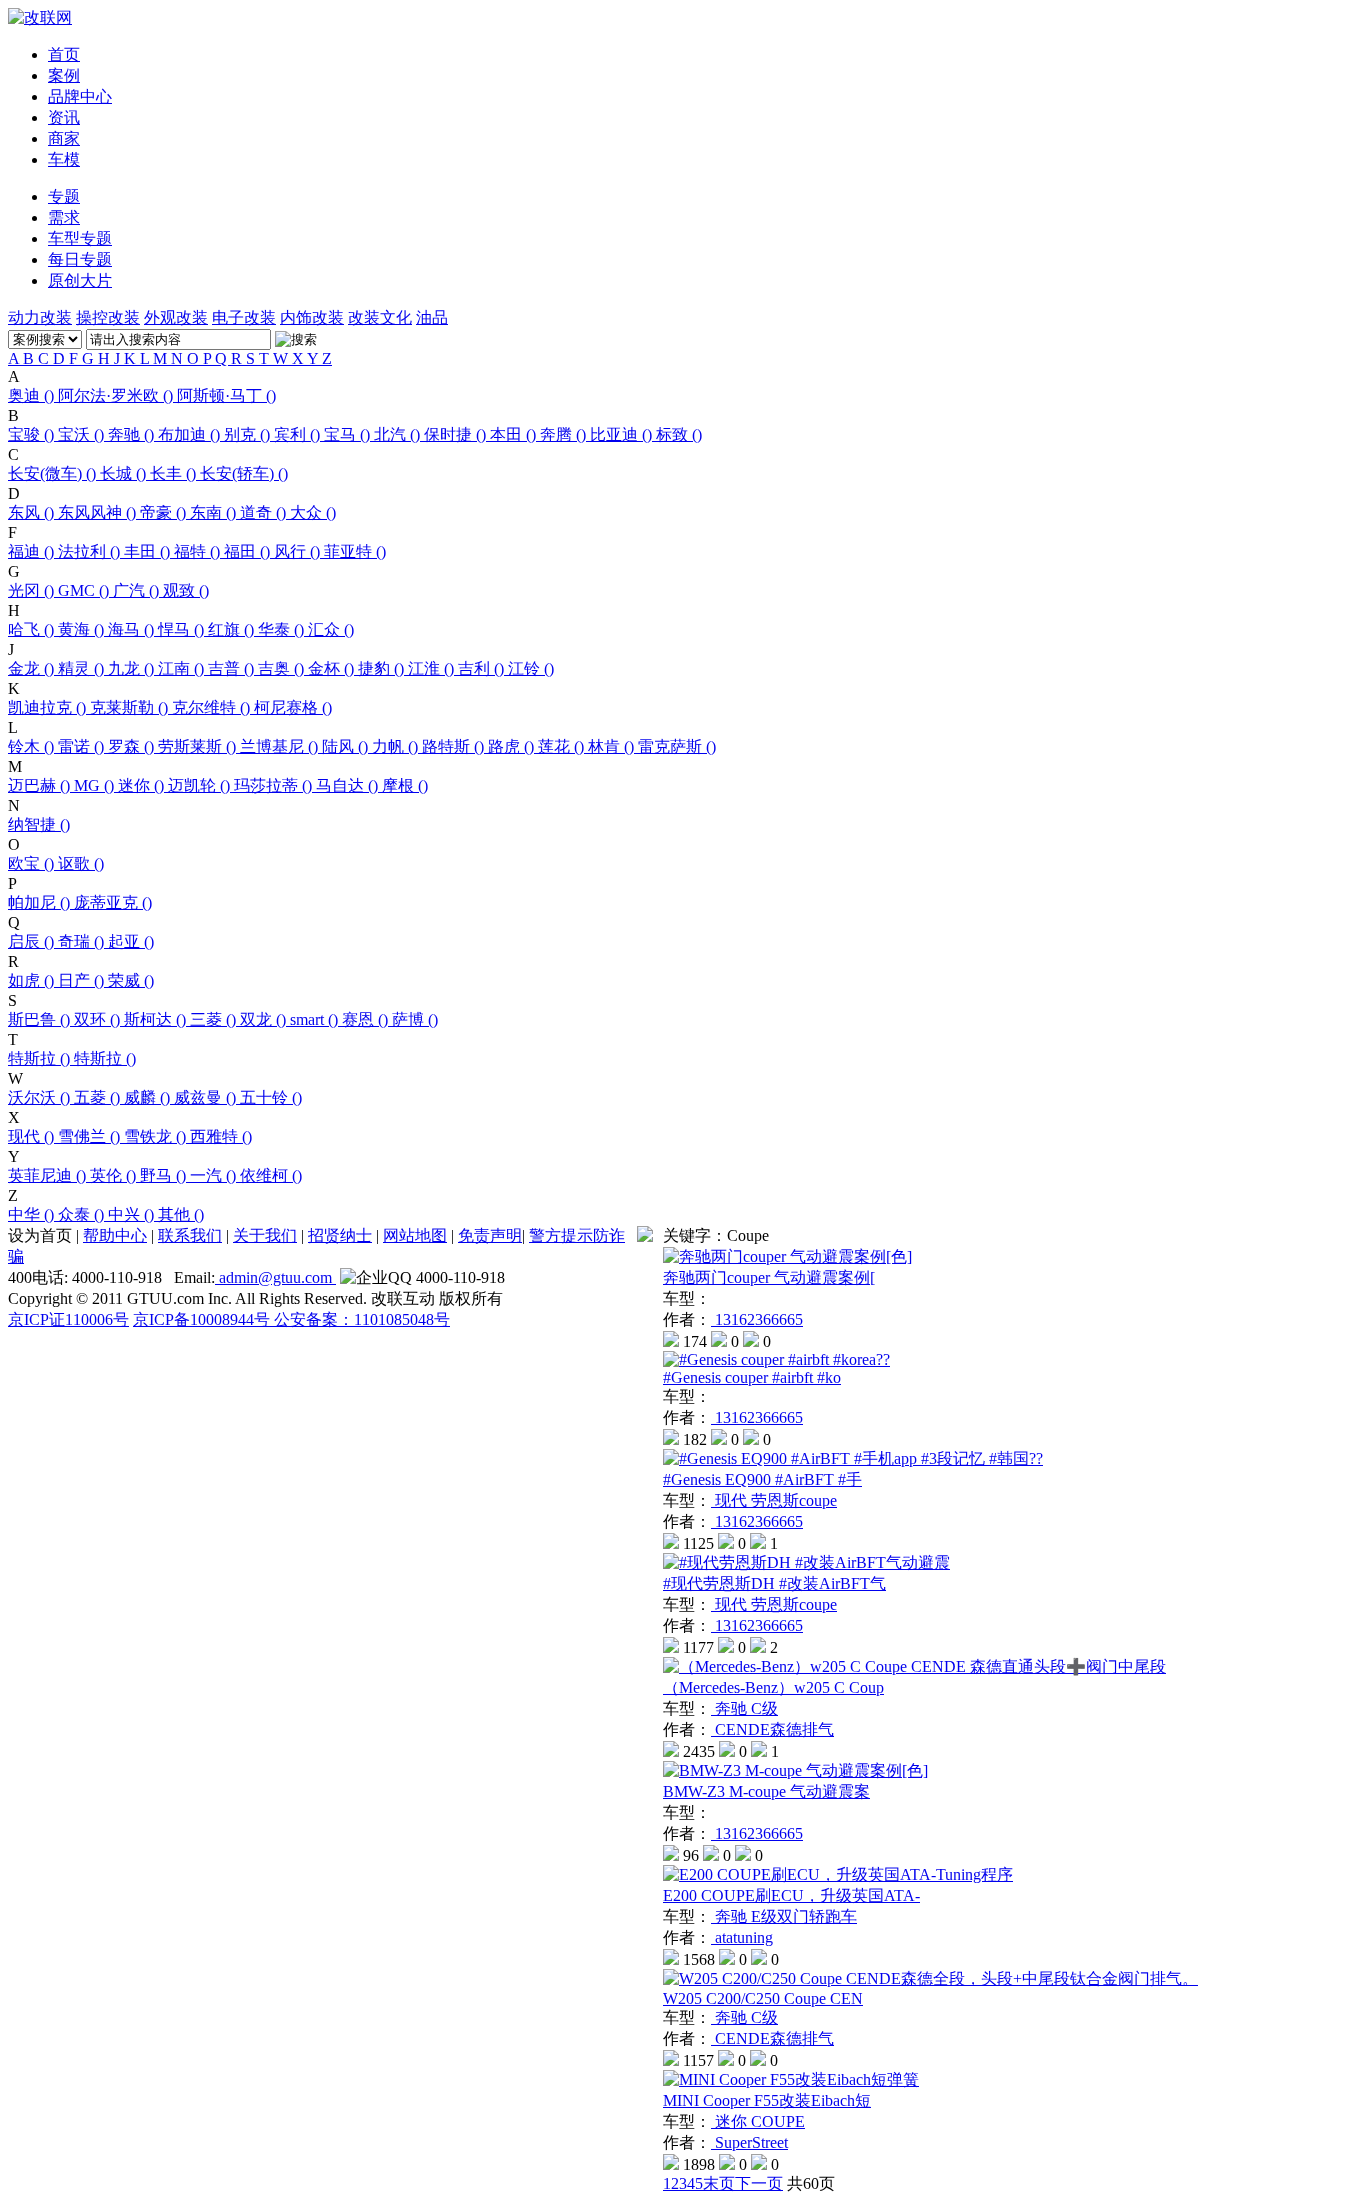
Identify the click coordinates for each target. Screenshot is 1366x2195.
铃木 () (33, 746)
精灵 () (83, 668)
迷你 (731, 2121)
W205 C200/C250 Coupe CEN (763, 1998)
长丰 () (175, 473)
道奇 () (265, 512)
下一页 (759, 2183)
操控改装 (108, 317)
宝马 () (349, 434)
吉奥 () (283, 668)
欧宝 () (33, 863)
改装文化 (380, 317)
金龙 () (33, 668)
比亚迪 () (623, 434)
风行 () (299, 551)
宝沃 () (83, 434)
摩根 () (405, 785)
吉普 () (233, 668)
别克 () (249, 434)
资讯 (64, 117)
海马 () (133, 629)
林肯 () (613, 746)
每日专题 (80, 259)
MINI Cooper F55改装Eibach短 (767, 2100)
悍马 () (183, 629)
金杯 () (333, 668)
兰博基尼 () (281, 746)
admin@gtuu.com (275, 1277)
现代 (731, 1500)
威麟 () (149, 1097)
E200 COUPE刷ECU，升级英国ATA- (791, 1895)
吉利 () (483, 668)
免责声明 (490, 1235)
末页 (719, 2183)
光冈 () (33, 590)
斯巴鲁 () (41, 1019)
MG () (96, 785)
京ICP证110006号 (68, 1319)
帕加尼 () (41, 902)
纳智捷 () (39, 824)
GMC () (85, 590)
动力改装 (40, 317)
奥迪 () (33, 395)
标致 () (679, 434)
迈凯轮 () (201, 785)
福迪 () (33, 551)
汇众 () (331, 629)
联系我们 (190, 1235)
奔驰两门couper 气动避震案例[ (769, 1277)
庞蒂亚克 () (113, 902)
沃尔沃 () (41, 1097)
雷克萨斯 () (677, 746)
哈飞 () (33, 629)
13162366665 (757, 1319)
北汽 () (399, 434)
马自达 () (349, 785)
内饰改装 (312, 317)
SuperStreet (749, 2142)
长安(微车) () (54, 473)
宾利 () (299, 434)
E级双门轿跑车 (804, 1916)
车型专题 (80, 238)
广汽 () (138, 590)
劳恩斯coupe (794, 1500)
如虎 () (33, 980)
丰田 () (149, 551)
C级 (764, 1708)
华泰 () (283, 629)
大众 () (313, 512)
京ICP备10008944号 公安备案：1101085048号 (291, 1319)
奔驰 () (133, 434)
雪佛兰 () (91, 1136)
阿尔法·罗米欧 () (117, 395)
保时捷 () (457, 434)
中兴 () (133, 1214)
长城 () (125, 473)
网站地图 (415, 1235)
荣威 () (131, 980)
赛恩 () (367, 1019)
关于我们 (265, 1235)
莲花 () (563, 746)
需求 (64, 217)
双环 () (99, 1019)
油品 (432, 317)
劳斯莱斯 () (199, 746)
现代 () (33, 1136)
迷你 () (143, 785)
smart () (316, 1019)
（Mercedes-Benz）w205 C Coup (773, 1687)
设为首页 (40, 1235)
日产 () (83, 980)
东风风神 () (99, 512)
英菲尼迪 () (49, 1175)
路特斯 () (455, 746)
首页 (64, 54)
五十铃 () (271, 1097)
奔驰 (731, 1708)
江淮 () (433, 668)
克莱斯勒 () (131, 707)
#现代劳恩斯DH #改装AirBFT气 (774, 1583)
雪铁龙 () (157, 1136)
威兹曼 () (207, 1097)
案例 (64, 75)
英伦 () (115, 1175)
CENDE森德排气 (772, 1729)
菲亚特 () (355, 551)
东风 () (33, 512)
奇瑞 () (83, 941)
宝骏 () (33, 434)
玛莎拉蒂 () (275, 785)
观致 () (186, 590)
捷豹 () (383, 668)
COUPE (778, 2121)
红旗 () (233, 629)
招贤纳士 (340, 1235)
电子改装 (244, 317)
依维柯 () (271, 1175)
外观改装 (176, 317)
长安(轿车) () (244, 473)
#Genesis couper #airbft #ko (752, 1377)
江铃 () (531, 668)
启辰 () (33, 941)
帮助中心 (115, 1235)
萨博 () (415, 1019)
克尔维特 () (213, 707)
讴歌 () (81, 863)
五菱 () (99, 1097)
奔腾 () (565, 434)
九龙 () (133, 668)
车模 (64, 159)
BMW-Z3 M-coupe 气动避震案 (766, 1791)
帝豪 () (165, 512)
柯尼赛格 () (293, 707)
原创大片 (80, 280)
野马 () (165, 1175)
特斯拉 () (41, 1058)
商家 (64, 138)
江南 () (183, 668)
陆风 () (347, 746)
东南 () (215, 512)
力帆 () (397, 746)
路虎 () (513, 746)
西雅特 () (221, 1136)
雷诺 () (83, 746)
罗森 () (133, 746)
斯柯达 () (157, 1019)
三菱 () (215, 1019)
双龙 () (265, 1019)
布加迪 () (191, 434)
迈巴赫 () (41, 785)
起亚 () (131, 941)
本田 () (515, 434)
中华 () (33, 1214)
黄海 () (83, 629)
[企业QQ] (376, 1278)
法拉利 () (91, 551)
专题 (64, 196)
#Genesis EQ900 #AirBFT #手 (762, 1479)
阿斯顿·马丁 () (226, 395)
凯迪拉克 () (49, 707)
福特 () (199, 551)
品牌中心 (80, 96)
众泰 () (83, 1214)
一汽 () (215, 1175)
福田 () (249, 551)
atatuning (742, 1937)
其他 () (181, 1214)
